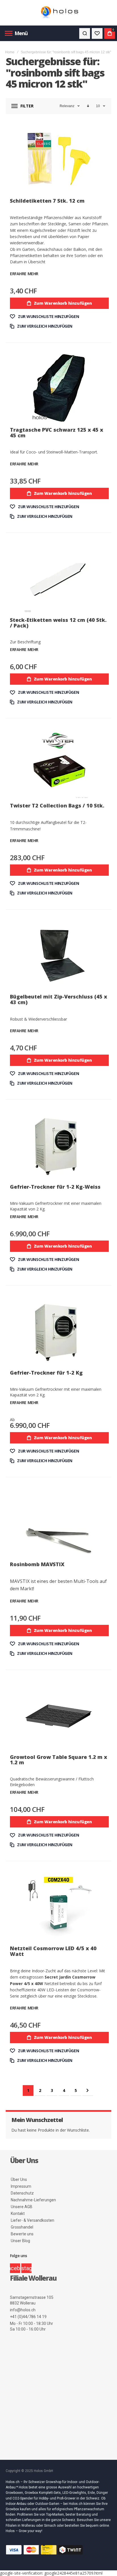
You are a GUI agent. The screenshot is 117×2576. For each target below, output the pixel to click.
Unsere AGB (22, 2207)
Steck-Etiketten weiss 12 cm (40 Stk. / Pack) (58, 623)
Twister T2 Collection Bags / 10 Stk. (57, 805)
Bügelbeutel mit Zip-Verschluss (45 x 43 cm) (58, 999)
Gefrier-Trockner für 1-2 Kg (46, 1373)
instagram (26, 2268)
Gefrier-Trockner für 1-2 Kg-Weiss (55, 1187)
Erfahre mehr (24, 274)
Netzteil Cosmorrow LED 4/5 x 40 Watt (53, 1951)
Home (10, 52)
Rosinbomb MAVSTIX (37, 1564)
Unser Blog (20, 2241)
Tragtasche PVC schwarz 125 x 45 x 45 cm (57, 432)
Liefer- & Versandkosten (33, 2220)
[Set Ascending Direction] (88, 106)
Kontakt (18, 2214)
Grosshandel (22, 2227)
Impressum (21, 2186)
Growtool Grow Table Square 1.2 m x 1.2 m (58, 1760)
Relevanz (67, 106)
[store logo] (58, 13)
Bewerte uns (22, 2234)
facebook (15, 2268)
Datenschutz (22, 2193)
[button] (44, 317)
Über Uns (19, 2179)
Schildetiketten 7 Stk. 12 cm (47, 201)
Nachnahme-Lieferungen (33, 2200)
